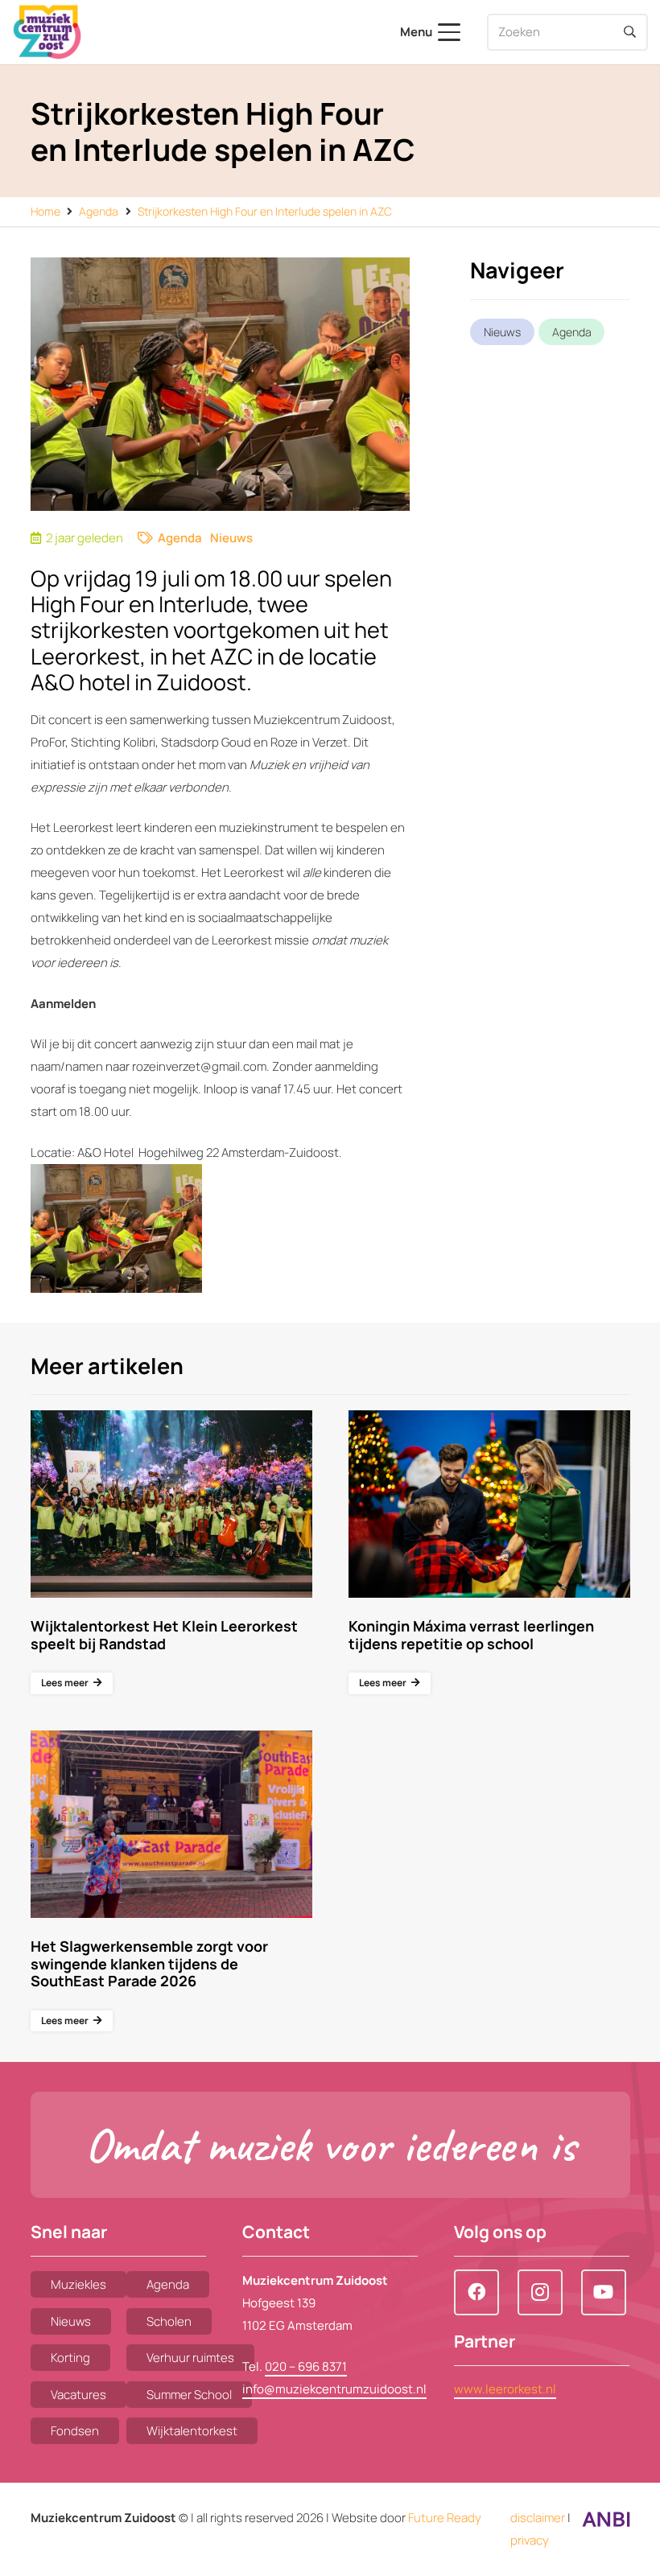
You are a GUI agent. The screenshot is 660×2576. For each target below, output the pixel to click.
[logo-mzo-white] (47, 32)
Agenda (180, 538)
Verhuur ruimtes (190, 2358)
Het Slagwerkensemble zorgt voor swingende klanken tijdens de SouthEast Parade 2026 (149, 1963)
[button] (431, 32)
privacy (530, 2540)
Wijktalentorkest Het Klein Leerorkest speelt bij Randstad (164, 1635)
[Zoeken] (629, 32)
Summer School (189, 2395)
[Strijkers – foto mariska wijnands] (116, 1228)
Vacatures (78, 2395)
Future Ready (445, 2518)
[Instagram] (540, 2292)
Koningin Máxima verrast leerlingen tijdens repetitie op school (471, 1635)
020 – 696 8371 (306, 2366)
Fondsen (75, 2431)
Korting (70, 2358)
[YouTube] (604, 2292)
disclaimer (538, 2518)
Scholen (169, 2321)
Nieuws (231, 538)
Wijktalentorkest (192, 2431)
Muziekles (78, 2284)
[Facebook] (476, 2292)
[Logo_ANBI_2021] (606, 2523)
